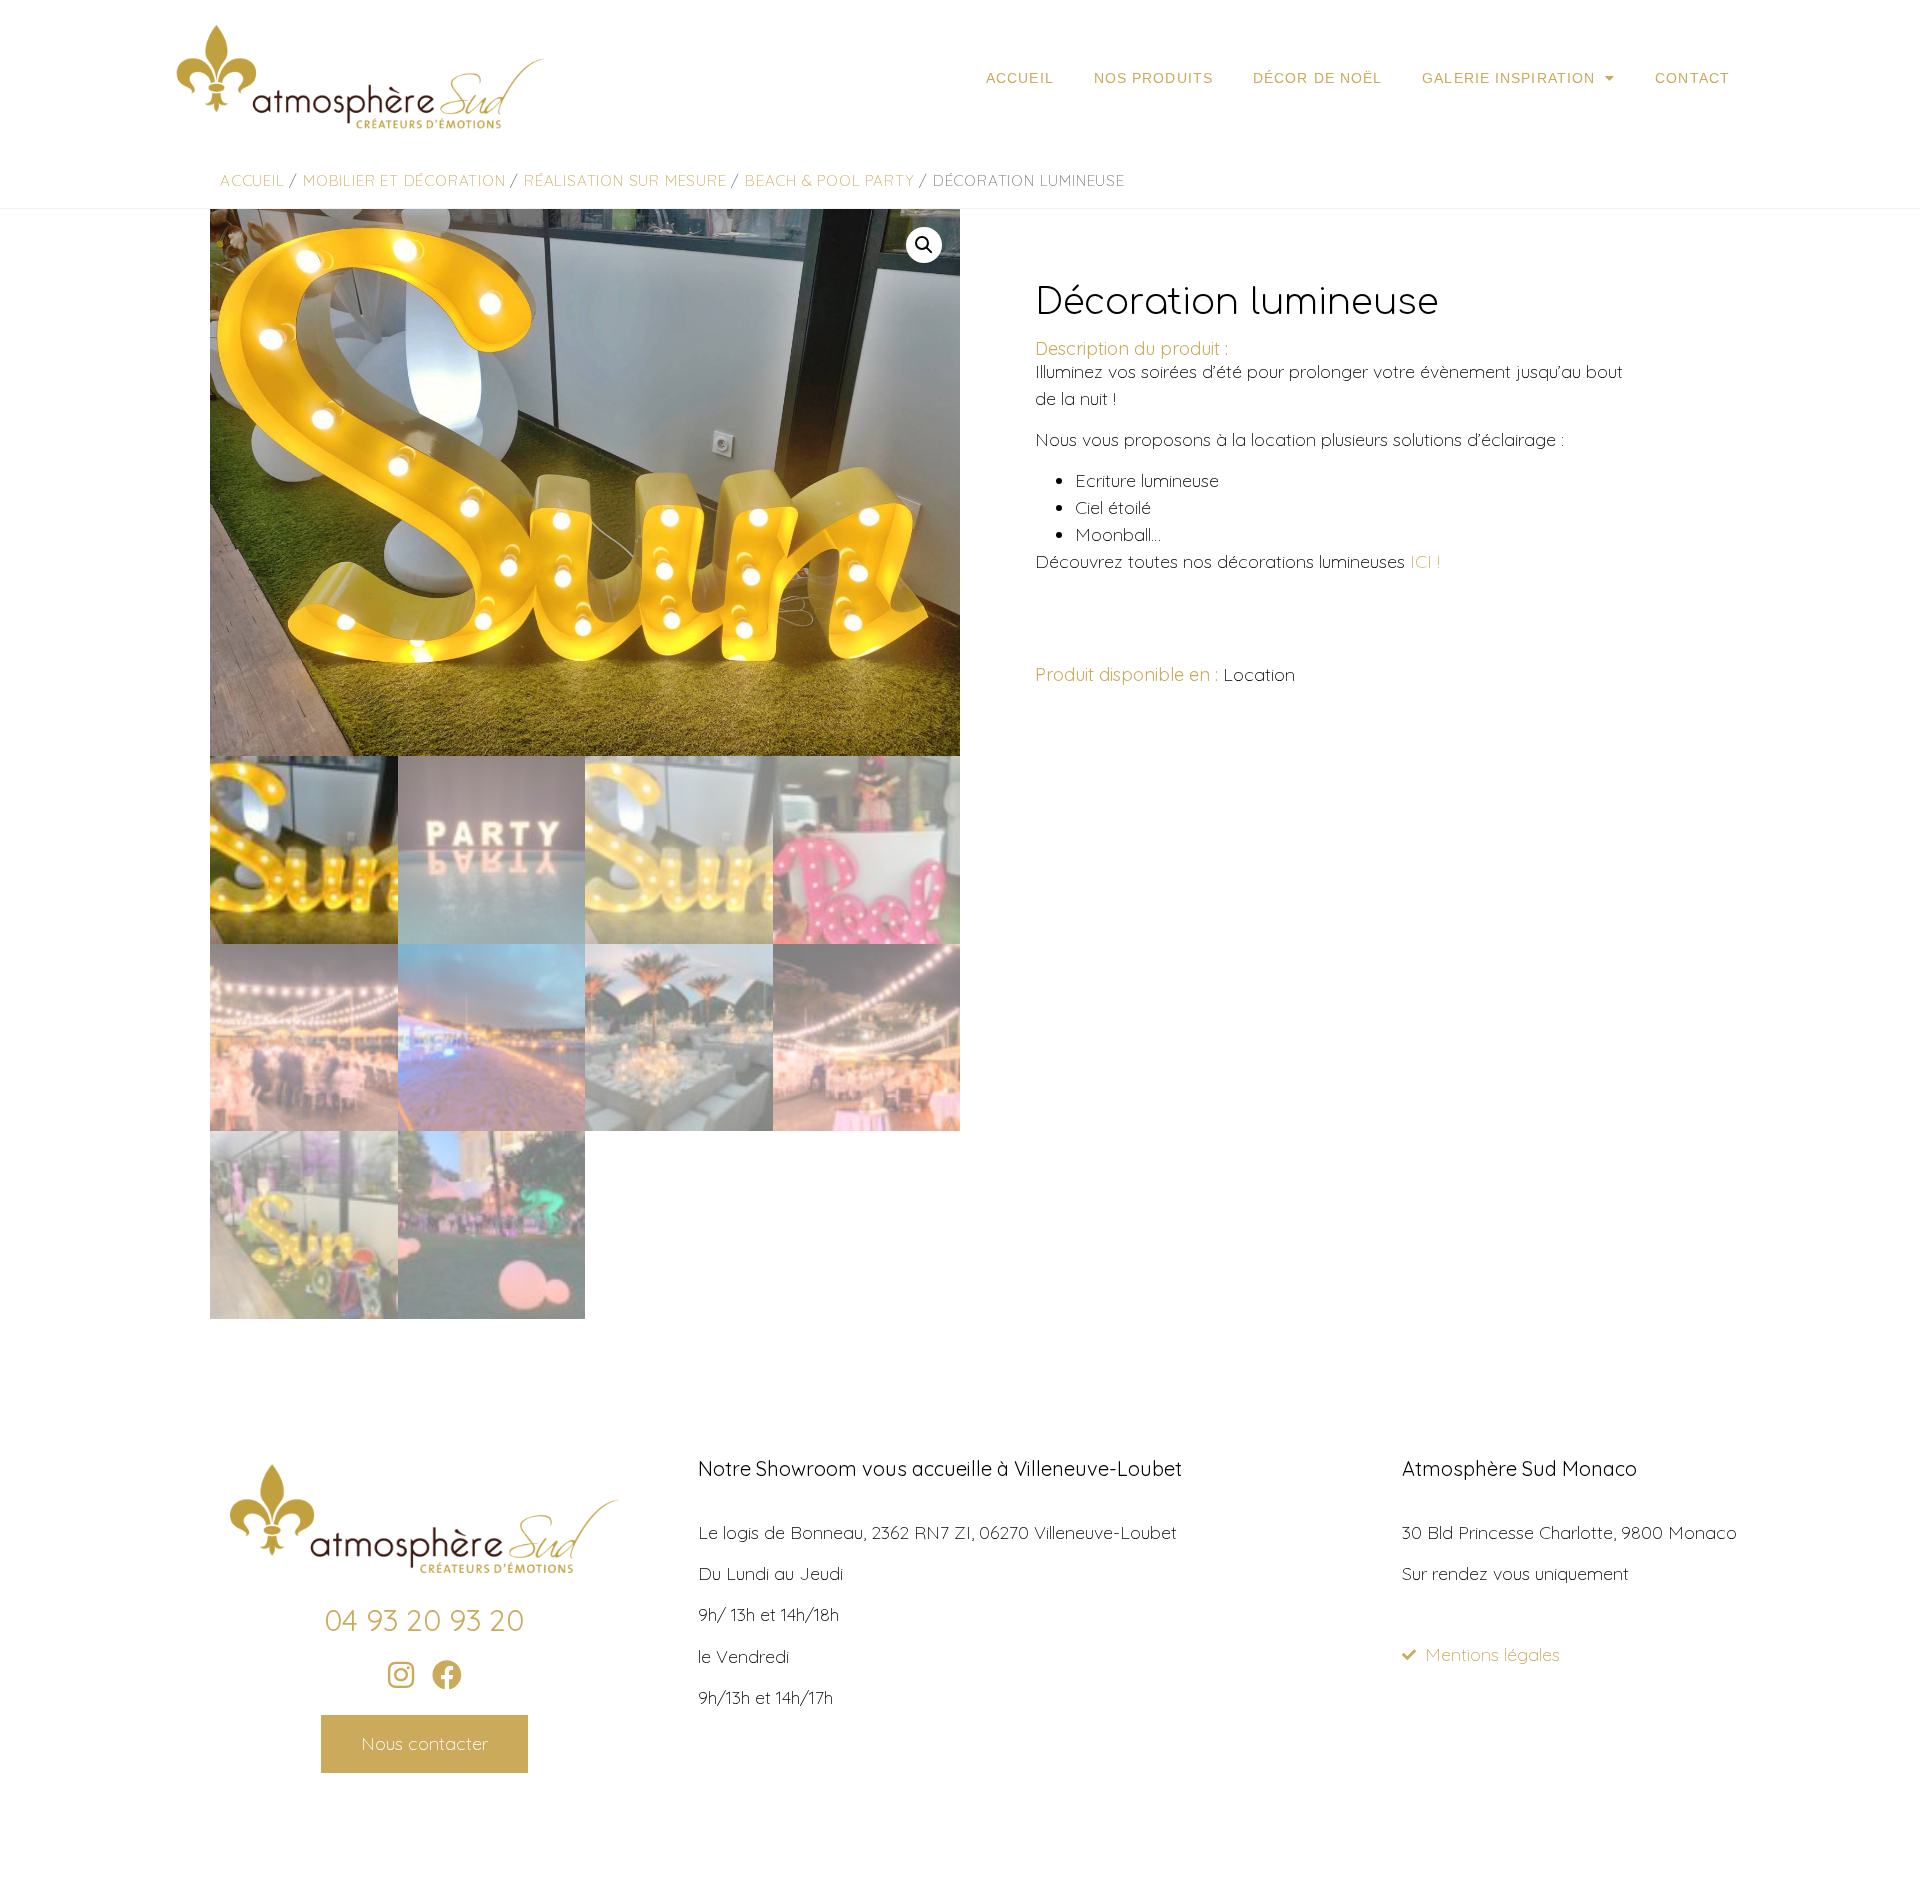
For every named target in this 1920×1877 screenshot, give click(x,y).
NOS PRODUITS (1153, 78)
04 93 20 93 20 (424, 1620)
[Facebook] (447, 1675)
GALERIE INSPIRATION (1508, 78)
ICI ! (1425, 561)
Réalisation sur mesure (625, 180)
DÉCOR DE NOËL (1317, 78)
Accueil (252, 180)
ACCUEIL (1020, 78)
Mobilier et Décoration (404, 180)
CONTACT (1692, 78)
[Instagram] (401, 1675)
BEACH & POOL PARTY (829, 180)
